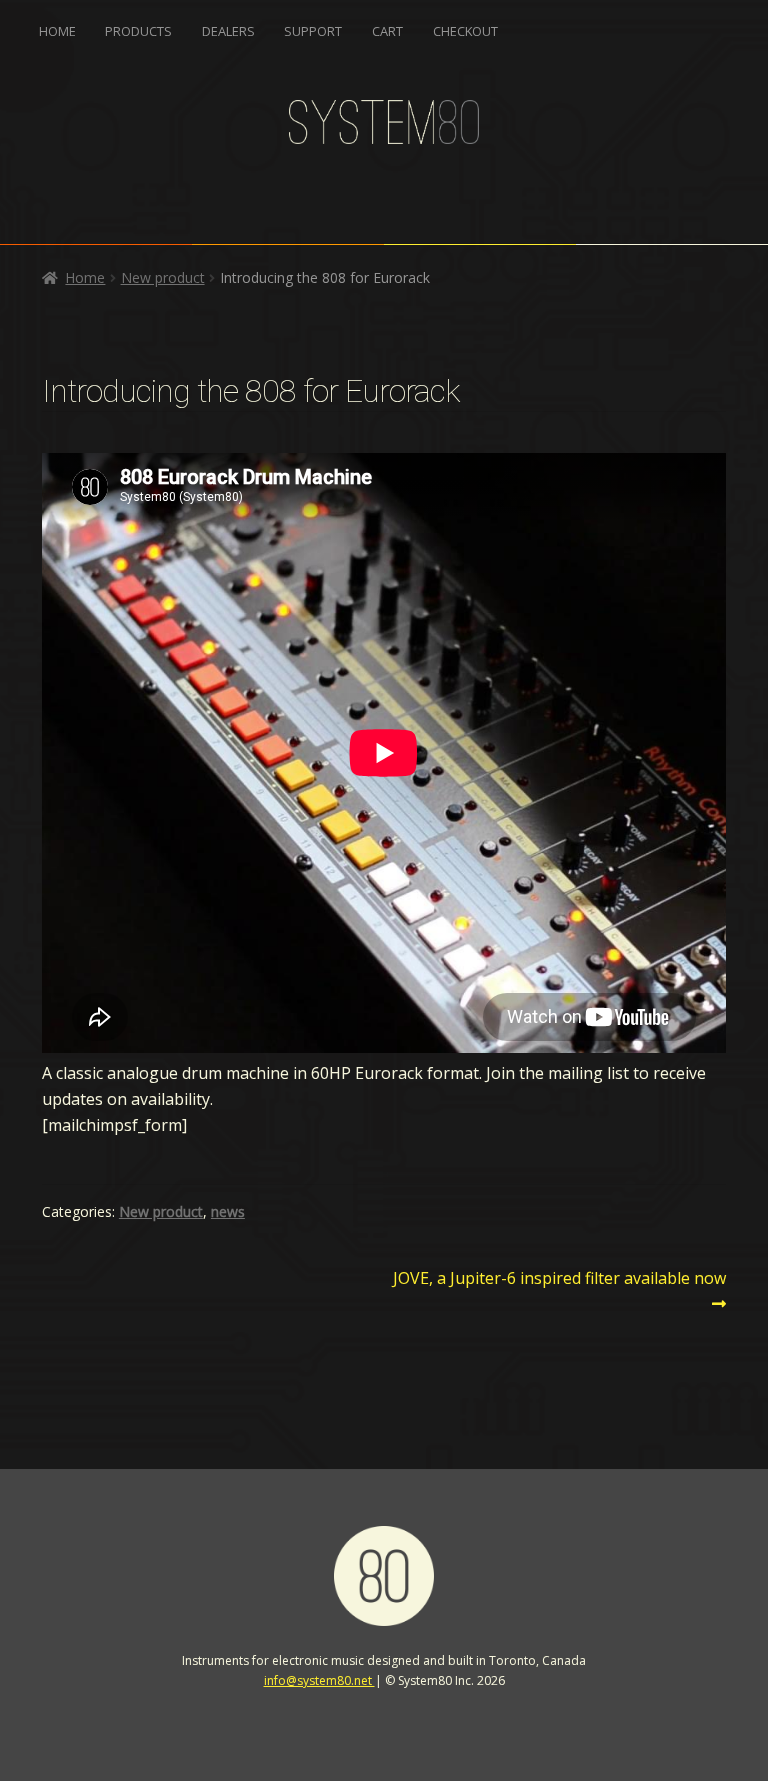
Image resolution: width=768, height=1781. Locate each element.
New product (163, 277)
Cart (387, 31)
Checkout (465, 31)
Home (57, 31)
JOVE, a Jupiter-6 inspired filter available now (559, 1290)
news (228, 1211)
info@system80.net (319, 1680)
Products (138, 31)
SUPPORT (313, 31)
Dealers (228, 31)
